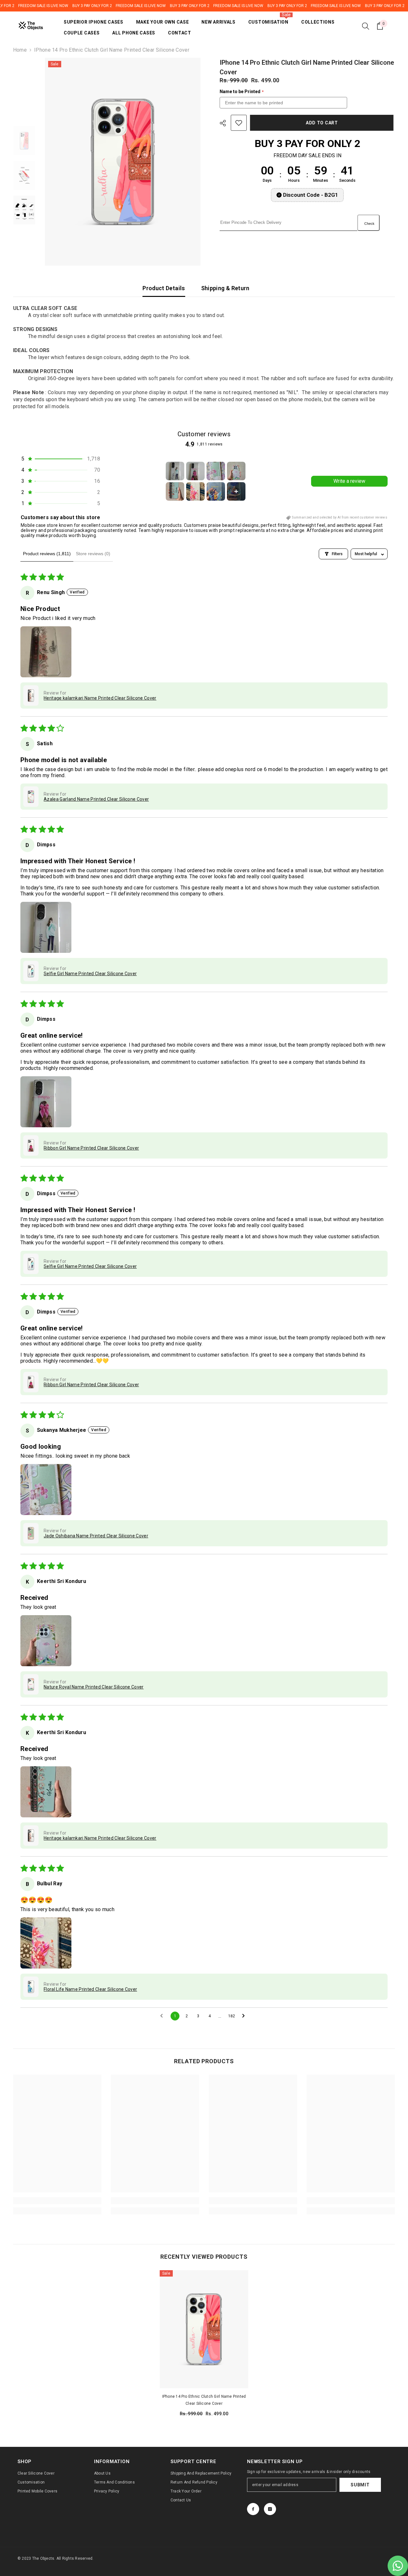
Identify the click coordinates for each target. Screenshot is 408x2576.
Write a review (349, 481)
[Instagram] (270, 2509)
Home (20, 50)
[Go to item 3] (216, 471)
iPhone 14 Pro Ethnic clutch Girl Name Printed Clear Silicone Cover (204, 2400)
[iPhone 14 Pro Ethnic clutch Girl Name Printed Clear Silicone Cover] (204, 2329)
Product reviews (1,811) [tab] (47, 554)
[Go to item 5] (175, 491)
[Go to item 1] (175, 471)
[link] (57, 2201)
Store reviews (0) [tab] (93, 554)
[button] (60, 459)
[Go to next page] (245, 2016)
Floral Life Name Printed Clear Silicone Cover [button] (90, 1989)
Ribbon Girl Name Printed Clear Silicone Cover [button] (91, 1148)
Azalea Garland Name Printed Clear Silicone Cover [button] (96, 799)
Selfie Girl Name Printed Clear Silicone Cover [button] (90, 974)
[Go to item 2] (195, 471)
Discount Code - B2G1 (311, 195)
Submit (360, 2485)
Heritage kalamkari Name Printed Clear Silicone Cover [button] (100, 698)
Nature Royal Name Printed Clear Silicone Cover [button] (94, 1687)
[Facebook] (253, 2509)
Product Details (164, 288)
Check (369, 224)
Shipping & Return (225, 288)
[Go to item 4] (236, 471)
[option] (123, 162)
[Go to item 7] (216, 491)
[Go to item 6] (195, 491)
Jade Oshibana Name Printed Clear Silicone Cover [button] (96, 1536)
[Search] (366, 26)
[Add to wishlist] (239, 123)
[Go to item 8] (236, 491)
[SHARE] (225, 123)
